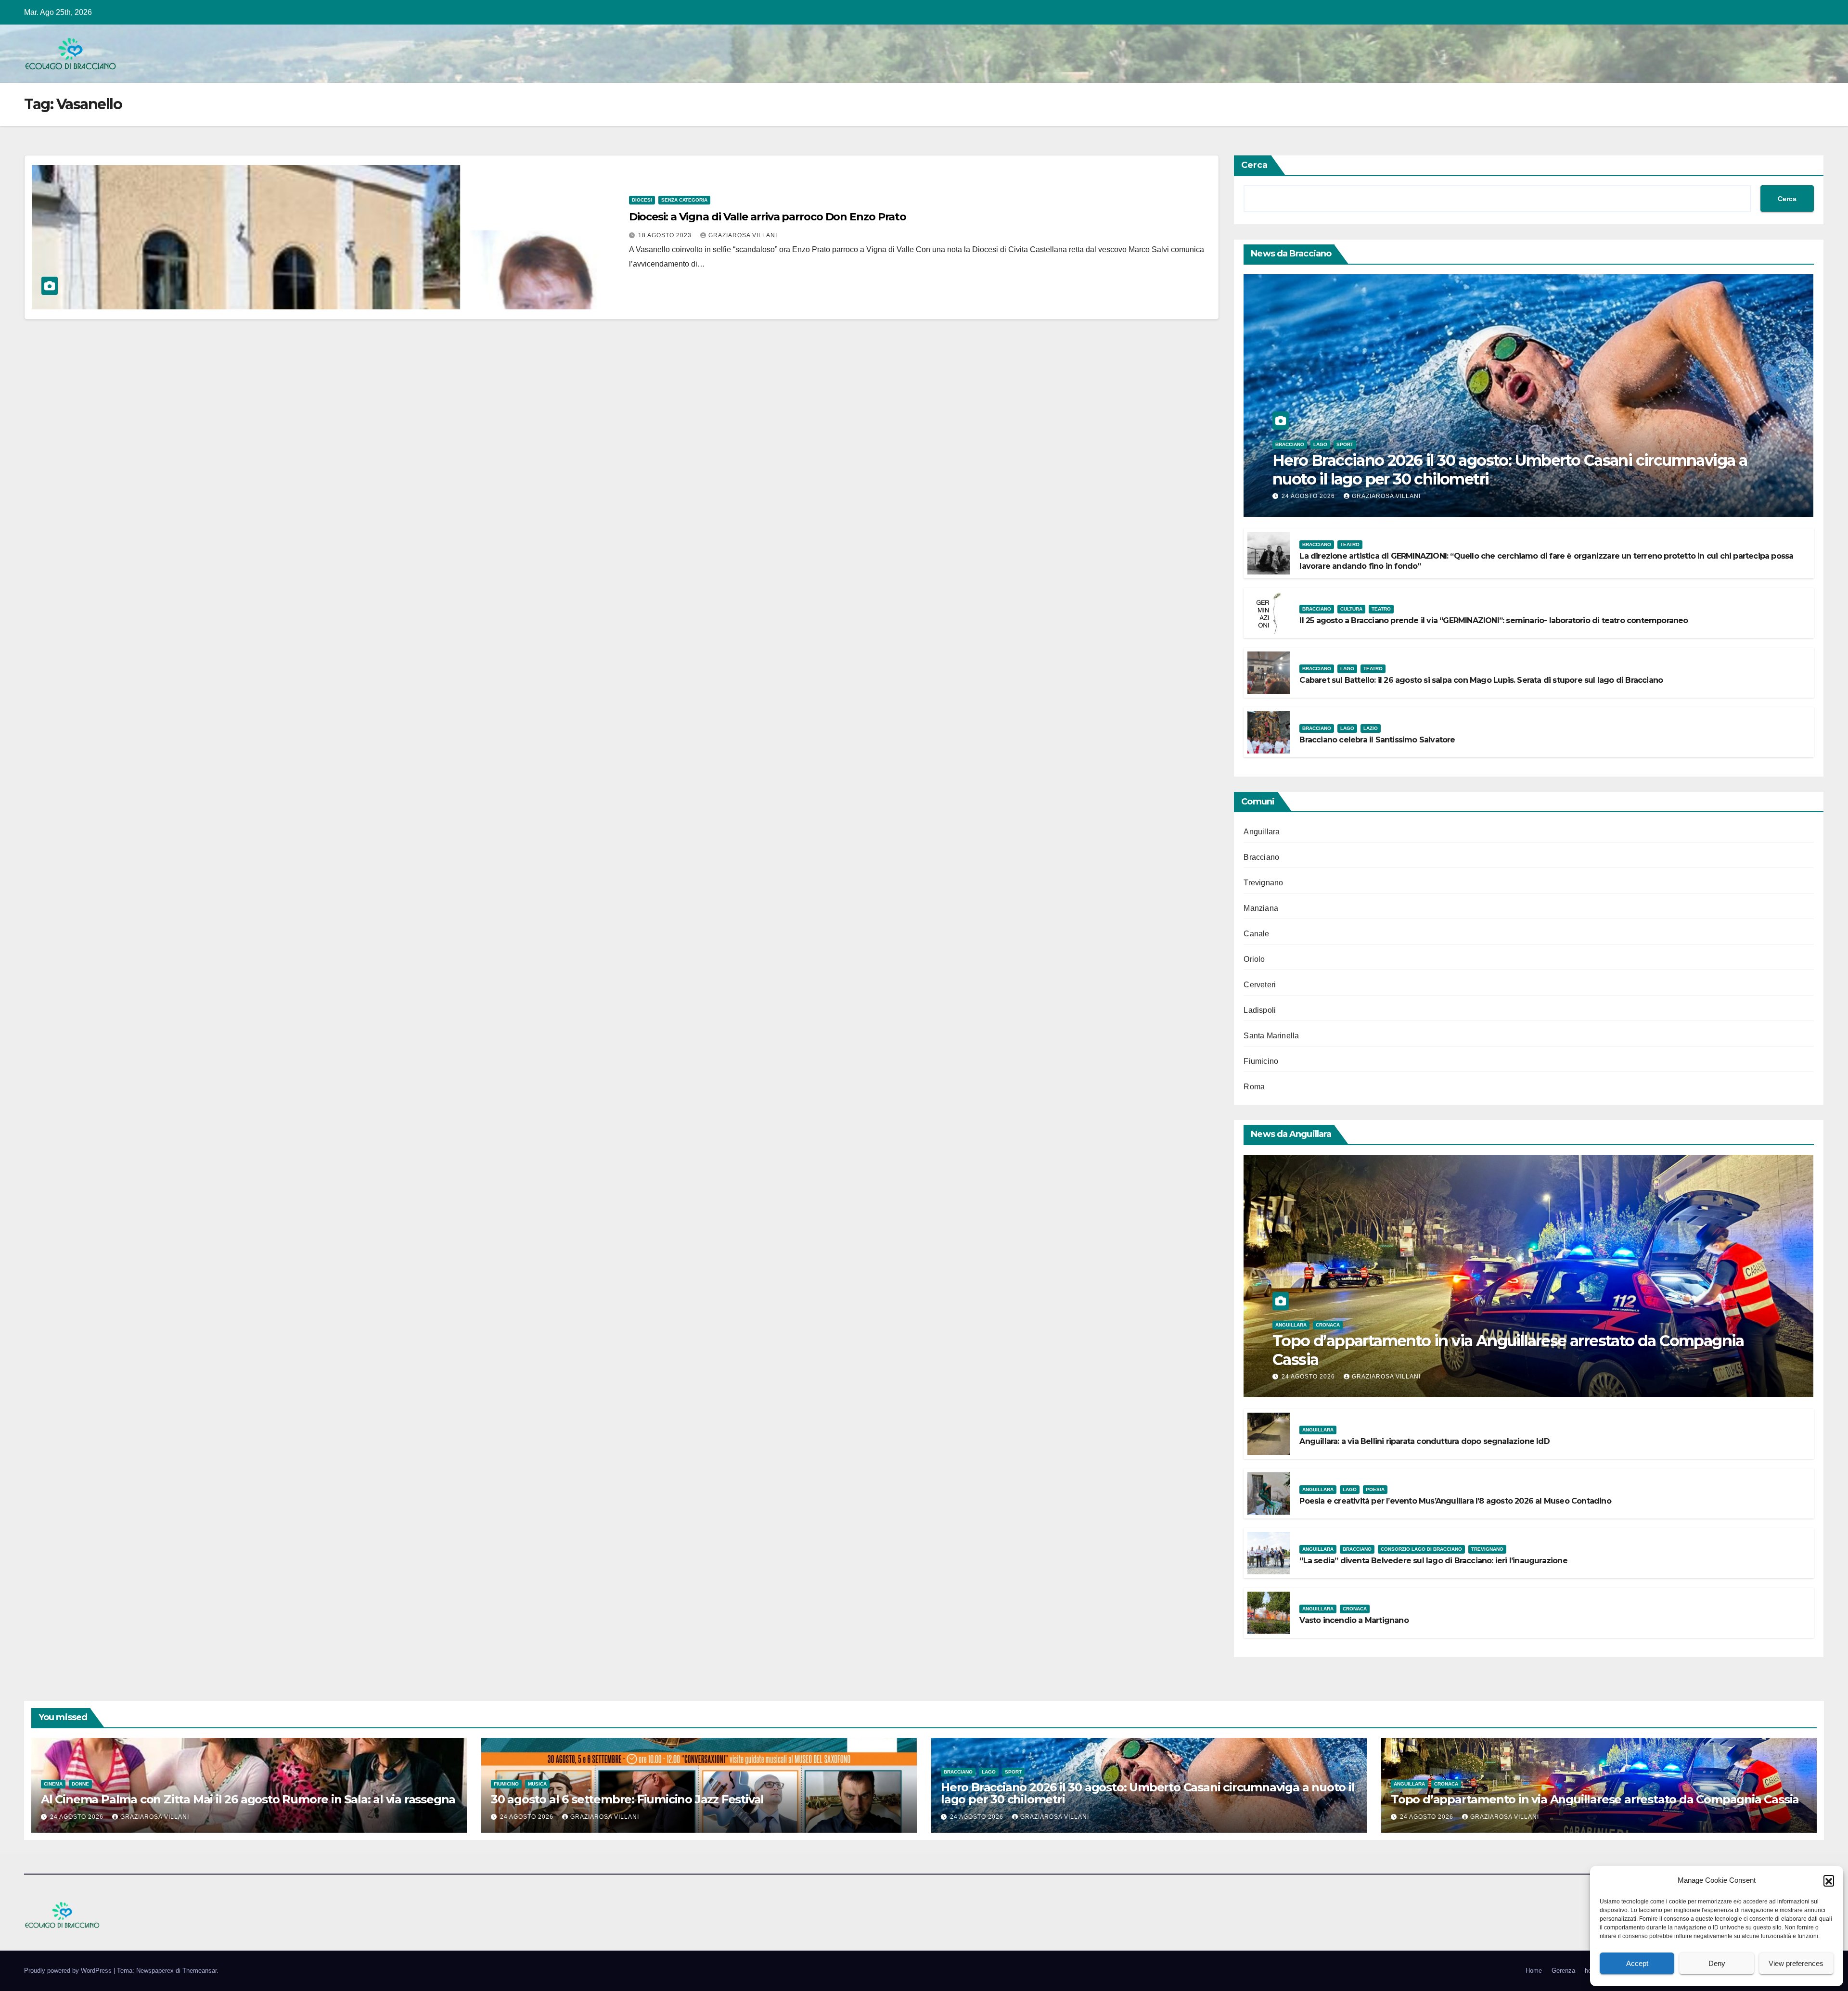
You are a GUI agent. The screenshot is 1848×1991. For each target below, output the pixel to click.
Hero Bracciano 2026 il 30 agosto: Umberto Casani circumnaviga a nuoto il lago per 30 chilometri (1510, 469)
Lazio (1371, 728)
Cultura (1351, 609)
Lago (1320, 444)
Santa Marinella (1271, 1036)
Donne (80, 1784)
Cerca (1254, 165)
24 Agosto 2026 (1309, 496)
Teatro (1350, 544)
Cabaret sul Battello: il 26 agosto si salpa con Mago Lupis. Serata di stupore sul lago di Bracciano (1481, 680)
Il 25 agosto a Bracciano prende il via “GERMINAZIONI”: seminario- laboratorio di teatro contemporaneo (1494, 620)
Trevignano (1263, 883)
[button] (1829, 1880)
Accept (1637, 1963)
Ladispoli (1260, 1010)
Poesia (1375, 1489)
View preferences (1796, 1963)
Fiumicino (1261, 1061)
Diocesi (642, 200)
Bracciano (1290, 444)
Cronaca (1328, 1325)
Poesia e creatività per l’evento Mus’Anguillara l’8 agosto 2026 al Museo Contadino (1455, 1501)
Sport (1345, 444)
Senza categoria (684, 200)
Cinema (53, 1784)
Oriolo (1254, 959)
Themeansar (199, 1971)
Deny (1717, 1963)
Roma (1254, 1087)
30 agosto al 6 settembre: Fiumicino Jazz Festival (627, 1799)
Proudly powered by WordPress (69, 1971)
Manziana (1261, 908)
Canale (1256, 934)
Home (1534, 1971)
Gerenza (1563, 1971)
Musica (537, 1784)
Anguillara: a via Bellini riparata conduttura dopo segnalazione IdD (1424, 1441)
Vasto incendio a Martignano (1354, 1620)
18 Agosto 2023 (666, 235)
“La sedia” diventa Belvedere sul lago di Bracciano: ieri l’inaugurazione (1433, 1561)
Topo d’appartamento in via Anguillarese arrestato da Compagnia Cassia (1508, 1350)
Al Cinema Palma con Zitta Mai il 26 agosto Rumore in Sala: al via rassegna (248, 1799)
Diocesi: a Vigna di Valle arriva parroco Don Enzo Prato (768, 217)
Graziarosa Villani (743, 235)
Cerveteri (1260, 985)
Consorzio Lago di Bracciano (1421, 1549)
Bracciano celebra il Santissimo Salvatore (1377, 740)
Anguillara (1262, 832)
